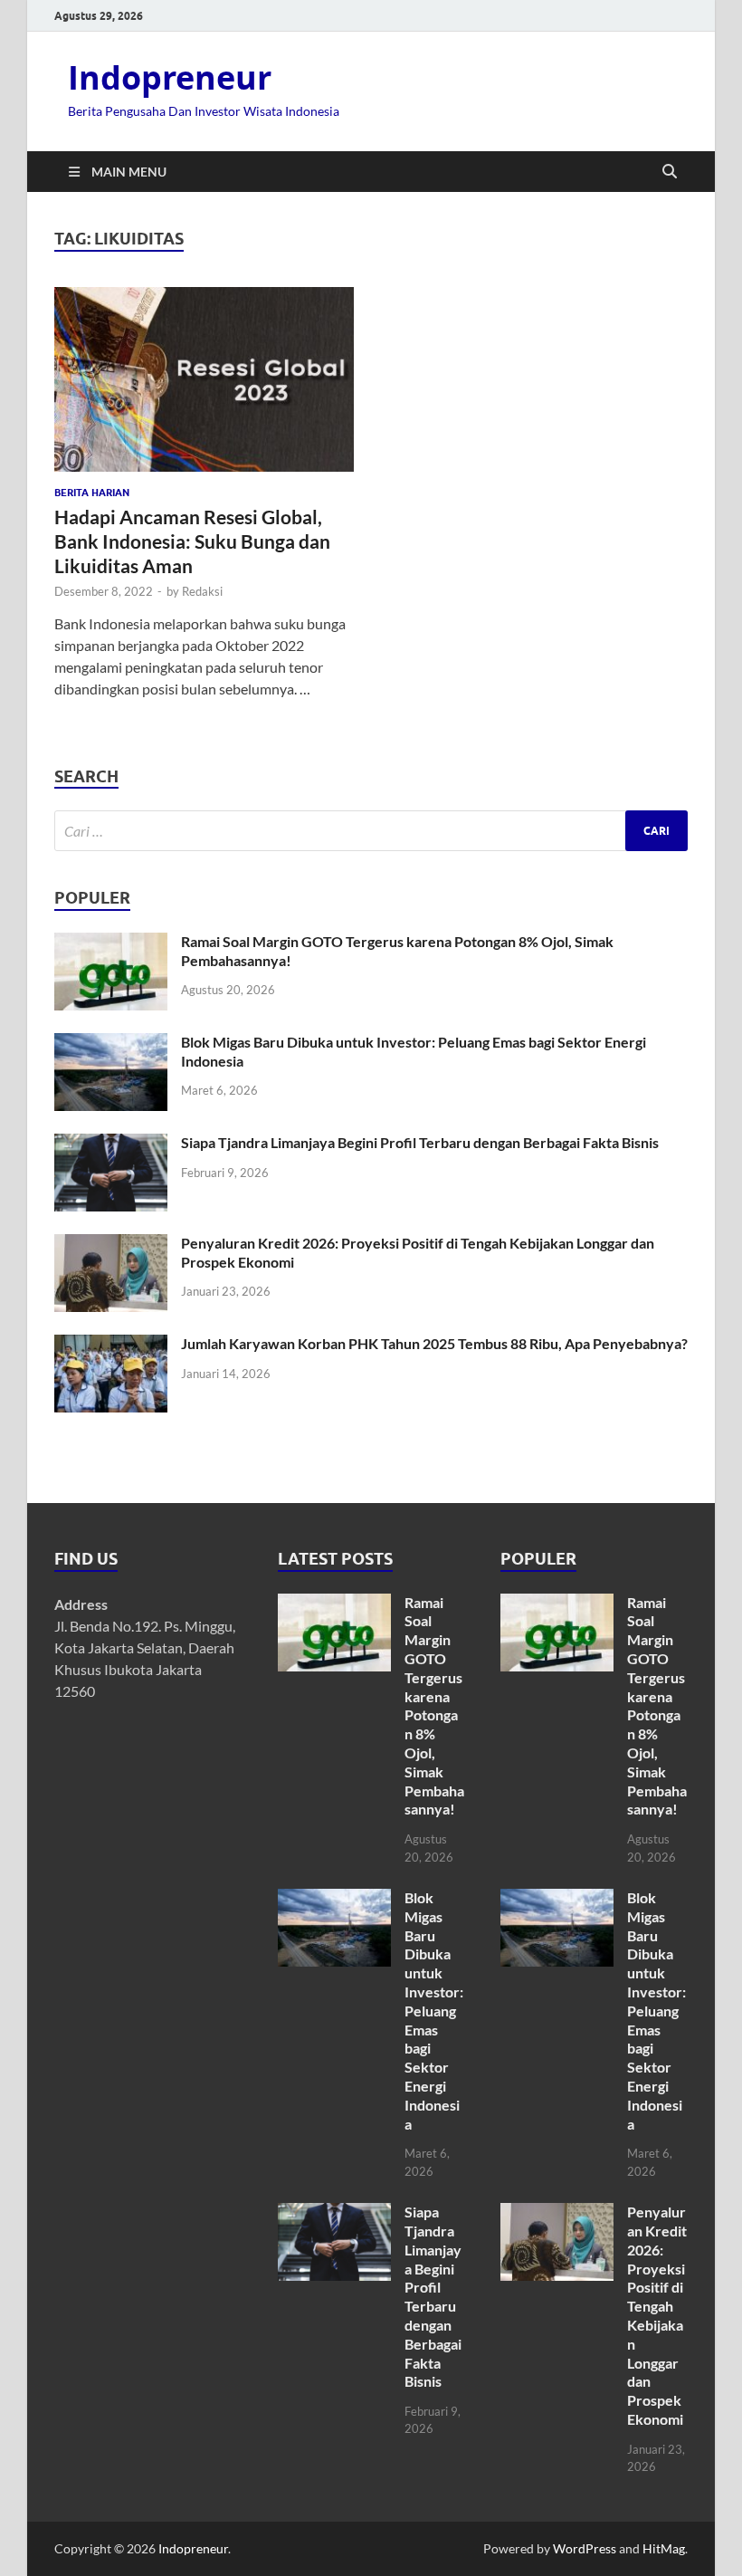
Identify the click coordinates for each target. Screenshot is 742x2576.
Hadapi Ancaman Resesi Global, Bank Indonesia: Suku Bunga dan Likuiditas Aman (192, 541)
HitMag (664, 2548)
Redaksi (202, 591)
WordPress (585, 2548)
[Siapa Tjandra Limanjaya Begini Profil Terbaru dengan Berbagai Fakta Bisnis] (111, 1144)
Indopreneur (170, 77)
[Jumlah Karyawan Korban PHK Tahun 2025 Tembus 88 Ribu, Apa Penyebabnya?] (111, 1345)
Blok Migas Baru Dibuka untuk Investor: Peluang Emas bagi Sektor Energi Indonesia (434, 2011)
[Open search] (670, 172)
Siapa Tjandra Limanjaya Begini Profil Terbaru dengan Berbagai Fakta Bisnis (420, 1142)
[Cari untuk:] (371, 831)
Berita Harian (92, 493)
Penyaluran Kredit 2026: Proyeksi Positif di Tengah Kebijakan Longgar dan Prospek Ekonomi (657, 2315)
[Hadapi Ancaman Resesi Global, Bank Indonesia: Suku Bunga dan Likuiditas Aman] (204, 380)
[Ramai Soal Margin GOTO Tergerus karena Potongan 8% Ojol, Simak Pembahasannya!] (111, 943)
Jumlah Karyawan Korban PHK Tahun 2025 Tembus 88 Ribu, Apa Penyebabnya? (434, 1343)
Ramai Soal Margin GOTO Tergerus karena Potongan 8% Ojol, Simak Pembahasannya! (434, 1706)
